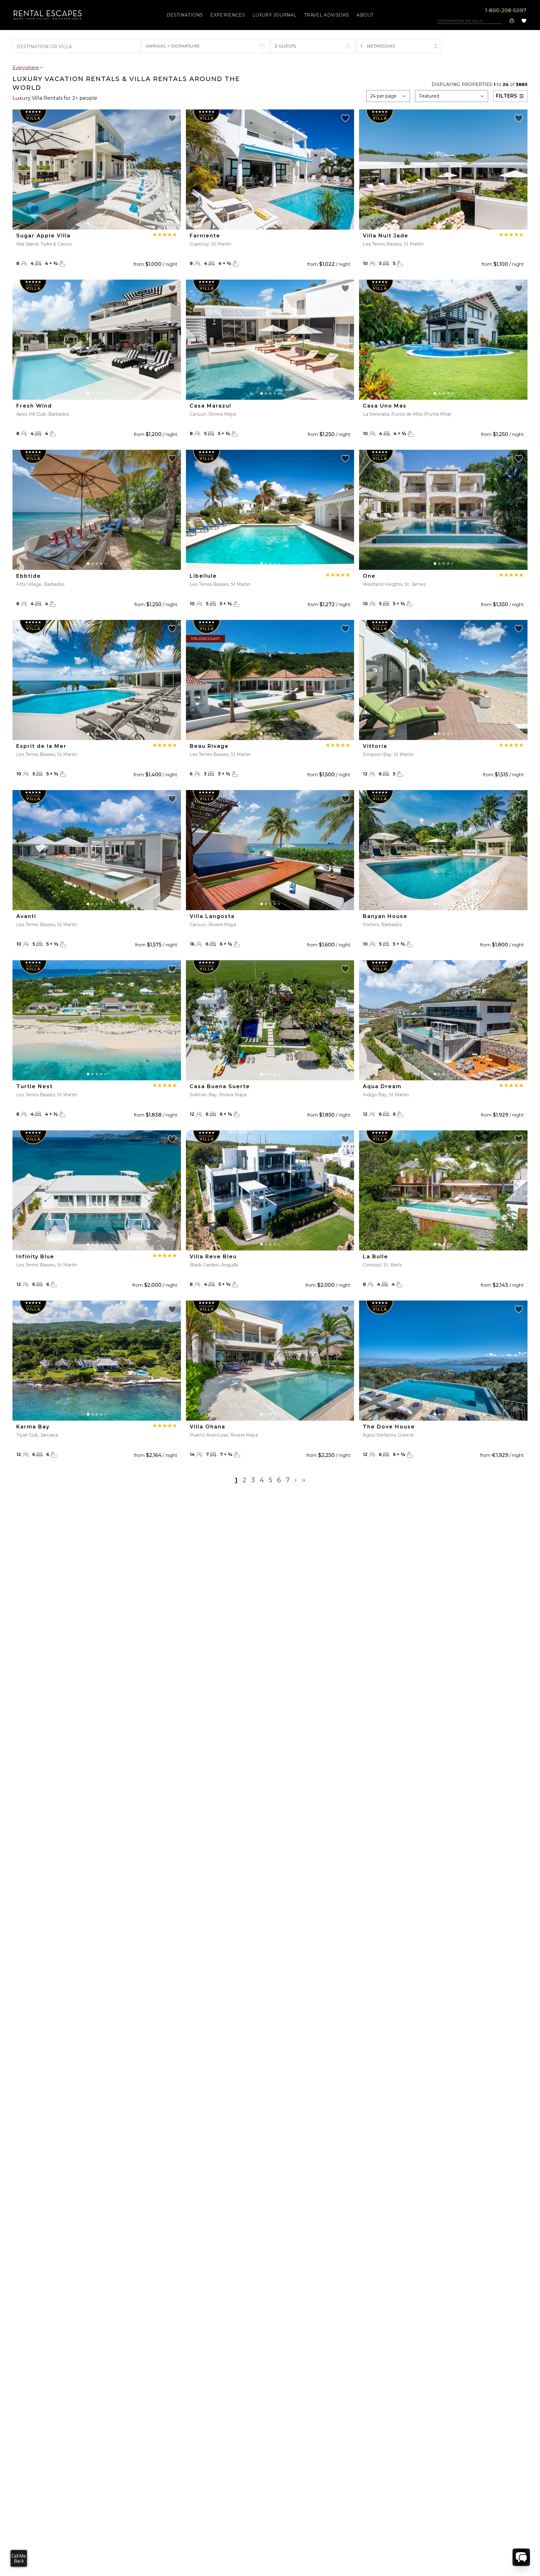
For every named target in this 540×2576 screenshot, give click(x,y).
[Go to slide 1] (88, 223)
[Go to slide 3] (97, 223)
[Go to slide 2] (92, 223)
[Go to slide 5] (105, 223)
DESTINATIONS (185, 15)
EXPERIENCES (228, 15)
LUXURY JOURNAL (275, 15)
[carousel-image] (97, 170)
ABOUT (365, 15)
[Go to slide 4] (101, 223)
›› (303, 1480)
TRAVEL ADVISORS (327, 15)
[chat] (521, 2557)
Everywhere (26, 68)
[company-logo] (48, 15)
